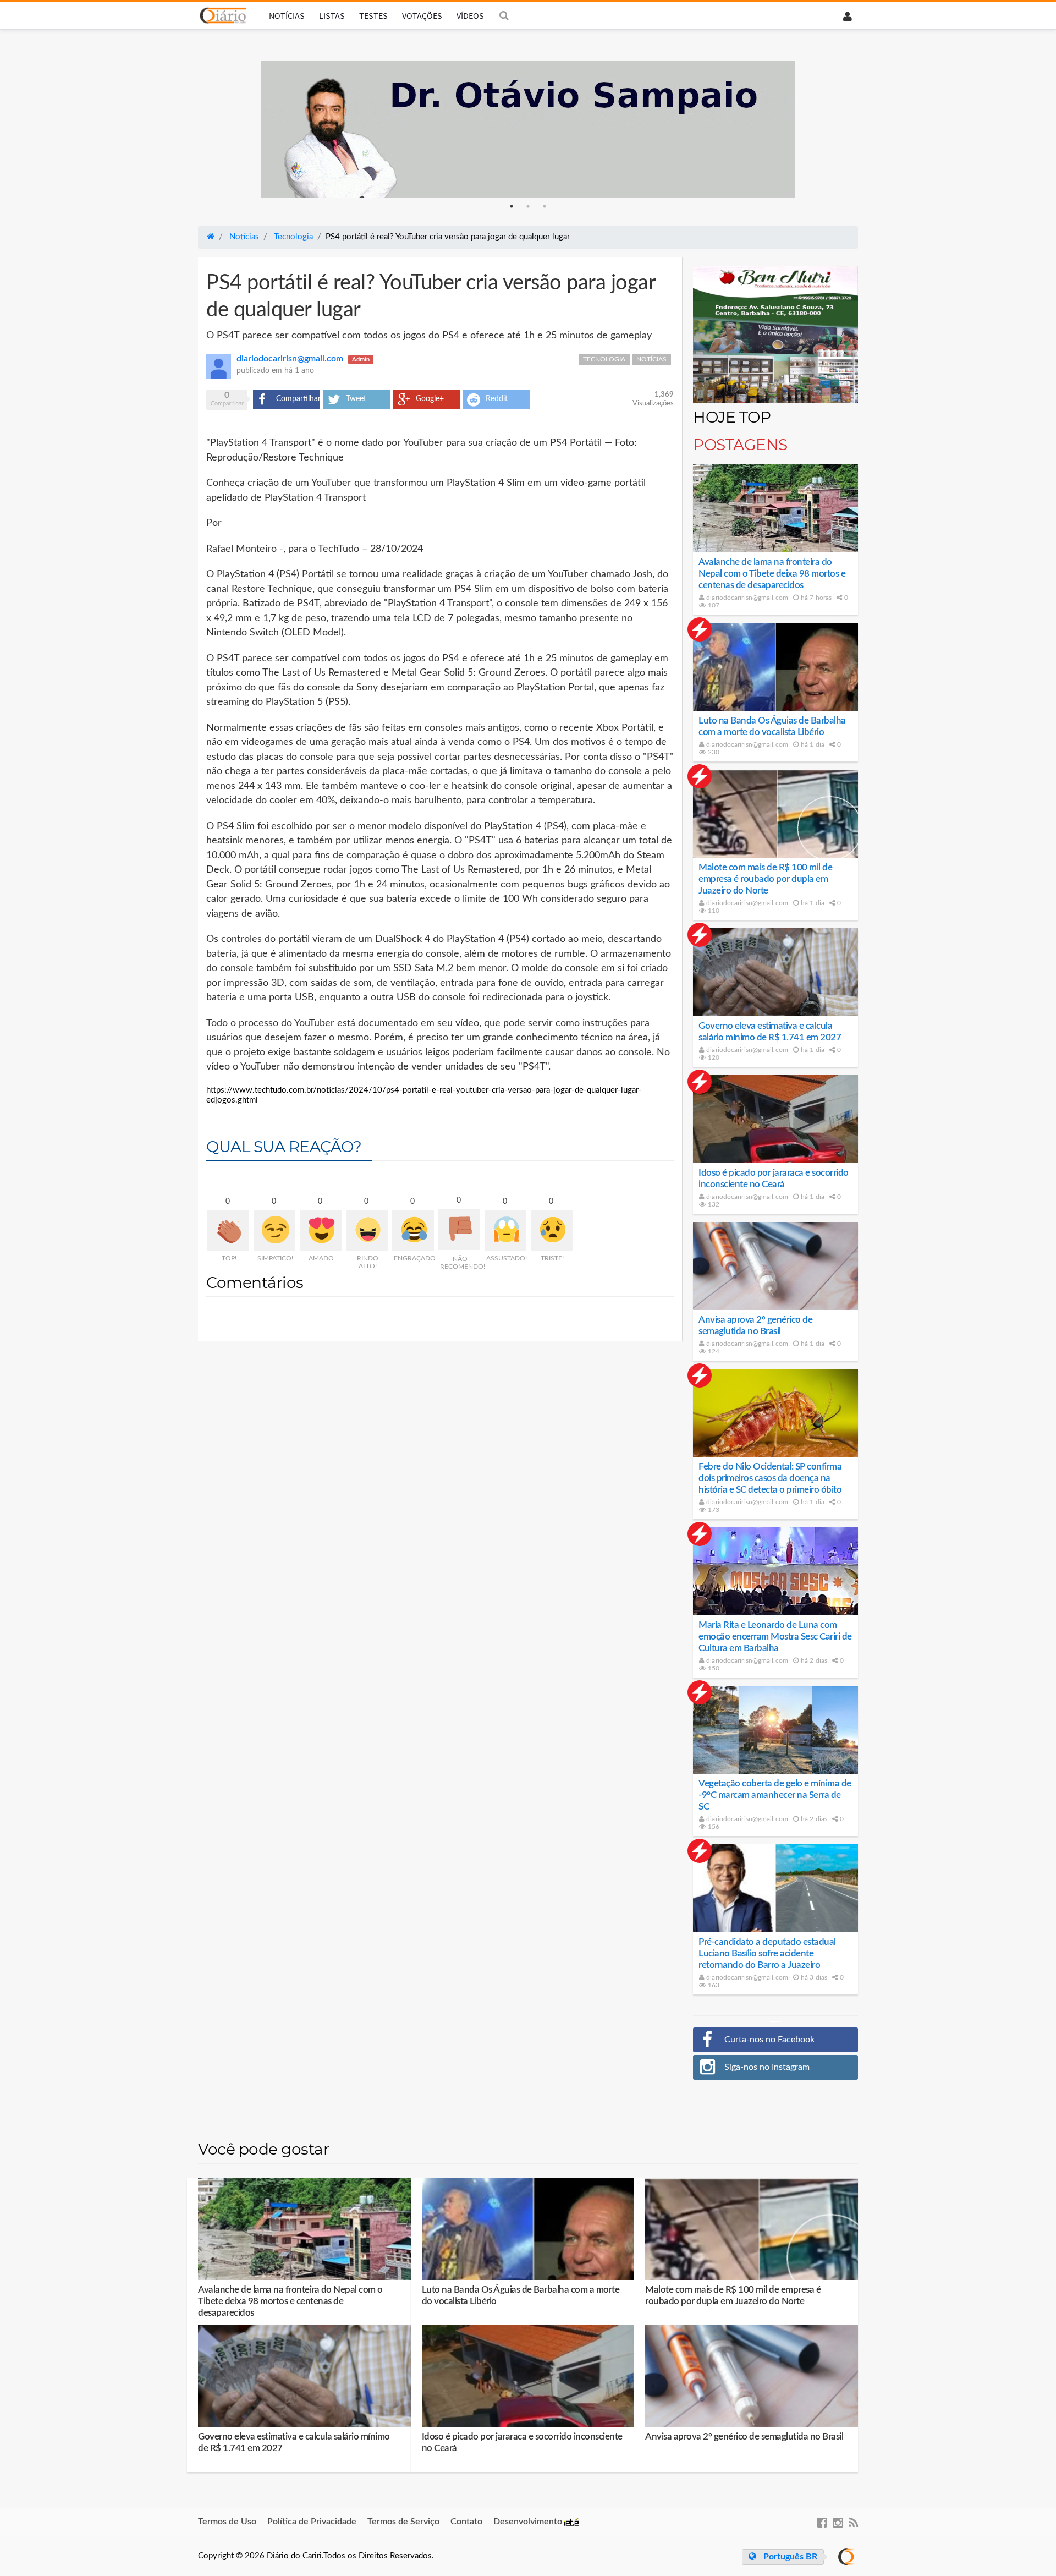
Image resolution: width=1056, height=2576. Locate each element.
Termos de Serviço (403, 2522)
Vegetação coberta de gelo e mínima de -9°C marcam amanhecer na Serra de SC (775, 1795)
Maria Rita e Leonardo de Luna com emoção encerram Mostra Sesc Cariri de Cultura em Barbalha (775, 1637)
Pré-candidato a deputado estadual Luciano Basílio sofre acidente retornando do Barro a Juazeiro (767, 1953)
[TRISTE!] (552, 1231)
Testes (373, 15)
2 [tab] (528, 206)
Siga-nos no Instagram (767, 2067)
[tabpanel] (528, 129)
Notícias (287, 15)
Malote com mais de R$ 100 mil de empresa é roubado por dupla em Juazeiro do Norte (765, 879)
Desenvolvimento (529, 2522)
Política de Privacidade (312, 2522)
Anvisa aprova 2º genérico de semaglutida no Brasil (744, 2437)
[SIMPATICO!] (274, 1231)
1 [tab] (512, 206)
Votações (422, 15)
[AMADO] (321, 1231)
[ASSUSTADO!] (505, 1231)
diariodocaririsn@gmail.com (746, 598)
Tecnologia (604, 359)
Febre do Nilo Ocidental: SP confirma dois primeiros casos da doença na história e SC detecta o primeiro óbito (770, 1478)
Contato (466, 2522)
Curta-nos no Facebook (769, 2040)
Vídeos (470, 15)
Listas (332, 15)
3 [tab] (544, 206)
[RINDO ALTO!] (367, 1231)
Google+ (430, 399)
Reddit (497, 399)
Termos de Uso (227, 2522)
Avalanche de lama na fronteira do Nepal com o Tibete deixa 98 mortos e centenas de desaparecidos (772, 574)
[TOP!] (228, 1231)
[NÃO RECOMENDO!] (459, 1230)
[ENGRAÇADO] (413, 1231)
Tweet (356, 399)
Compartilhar (298, 399)
